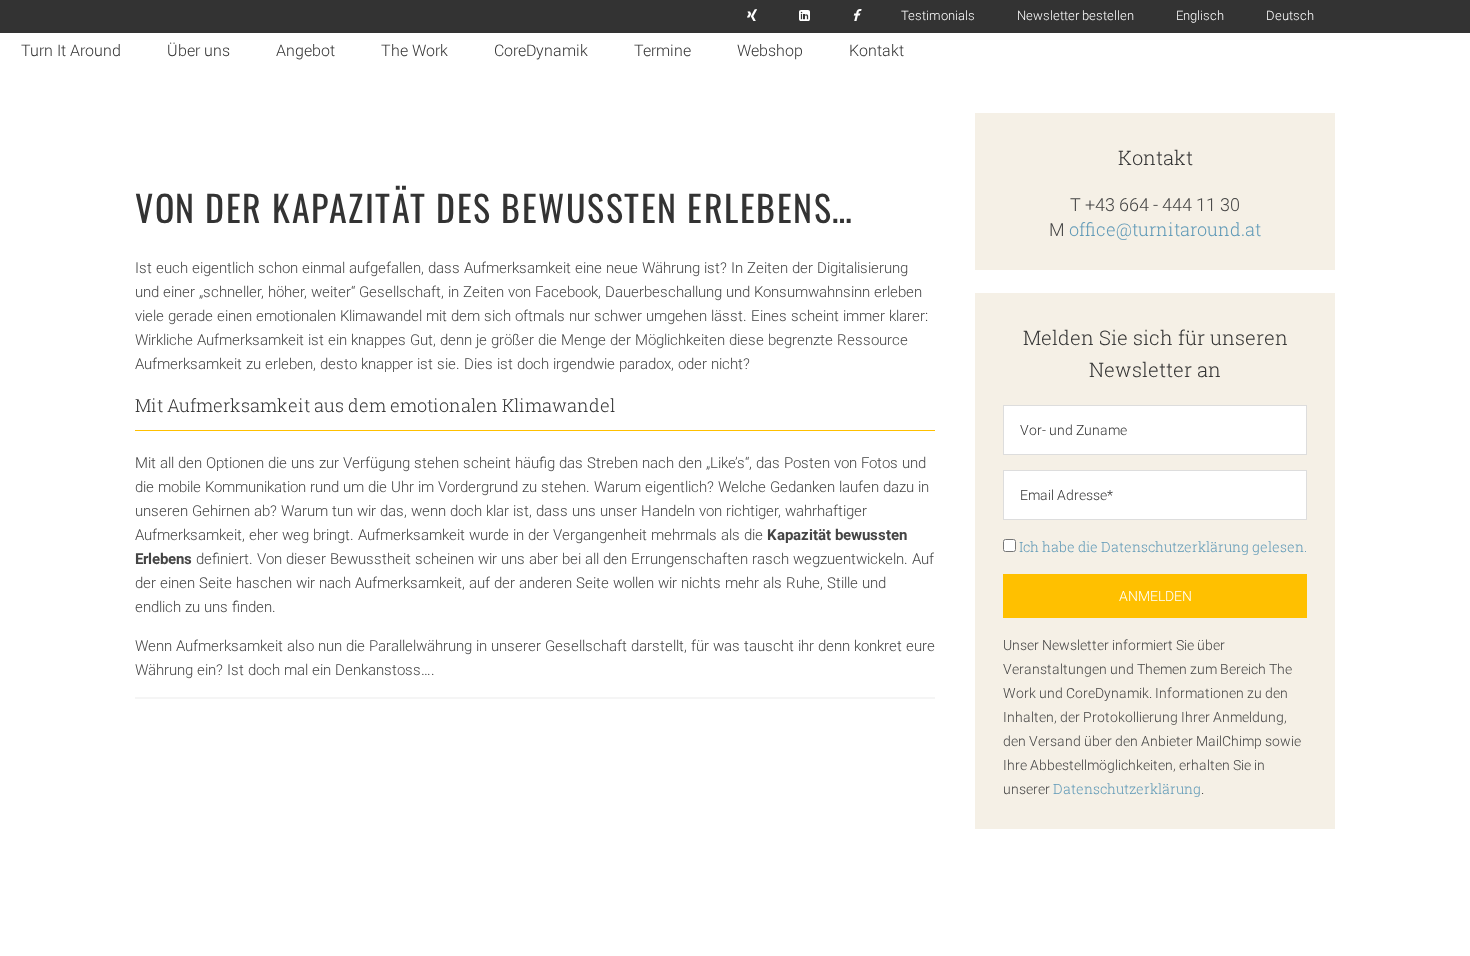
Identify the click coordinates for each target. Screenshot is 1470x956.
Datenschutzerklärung (1127, 788)
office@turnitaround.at (1165, 229)
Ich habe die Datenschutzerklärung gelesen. (1161, 546)
